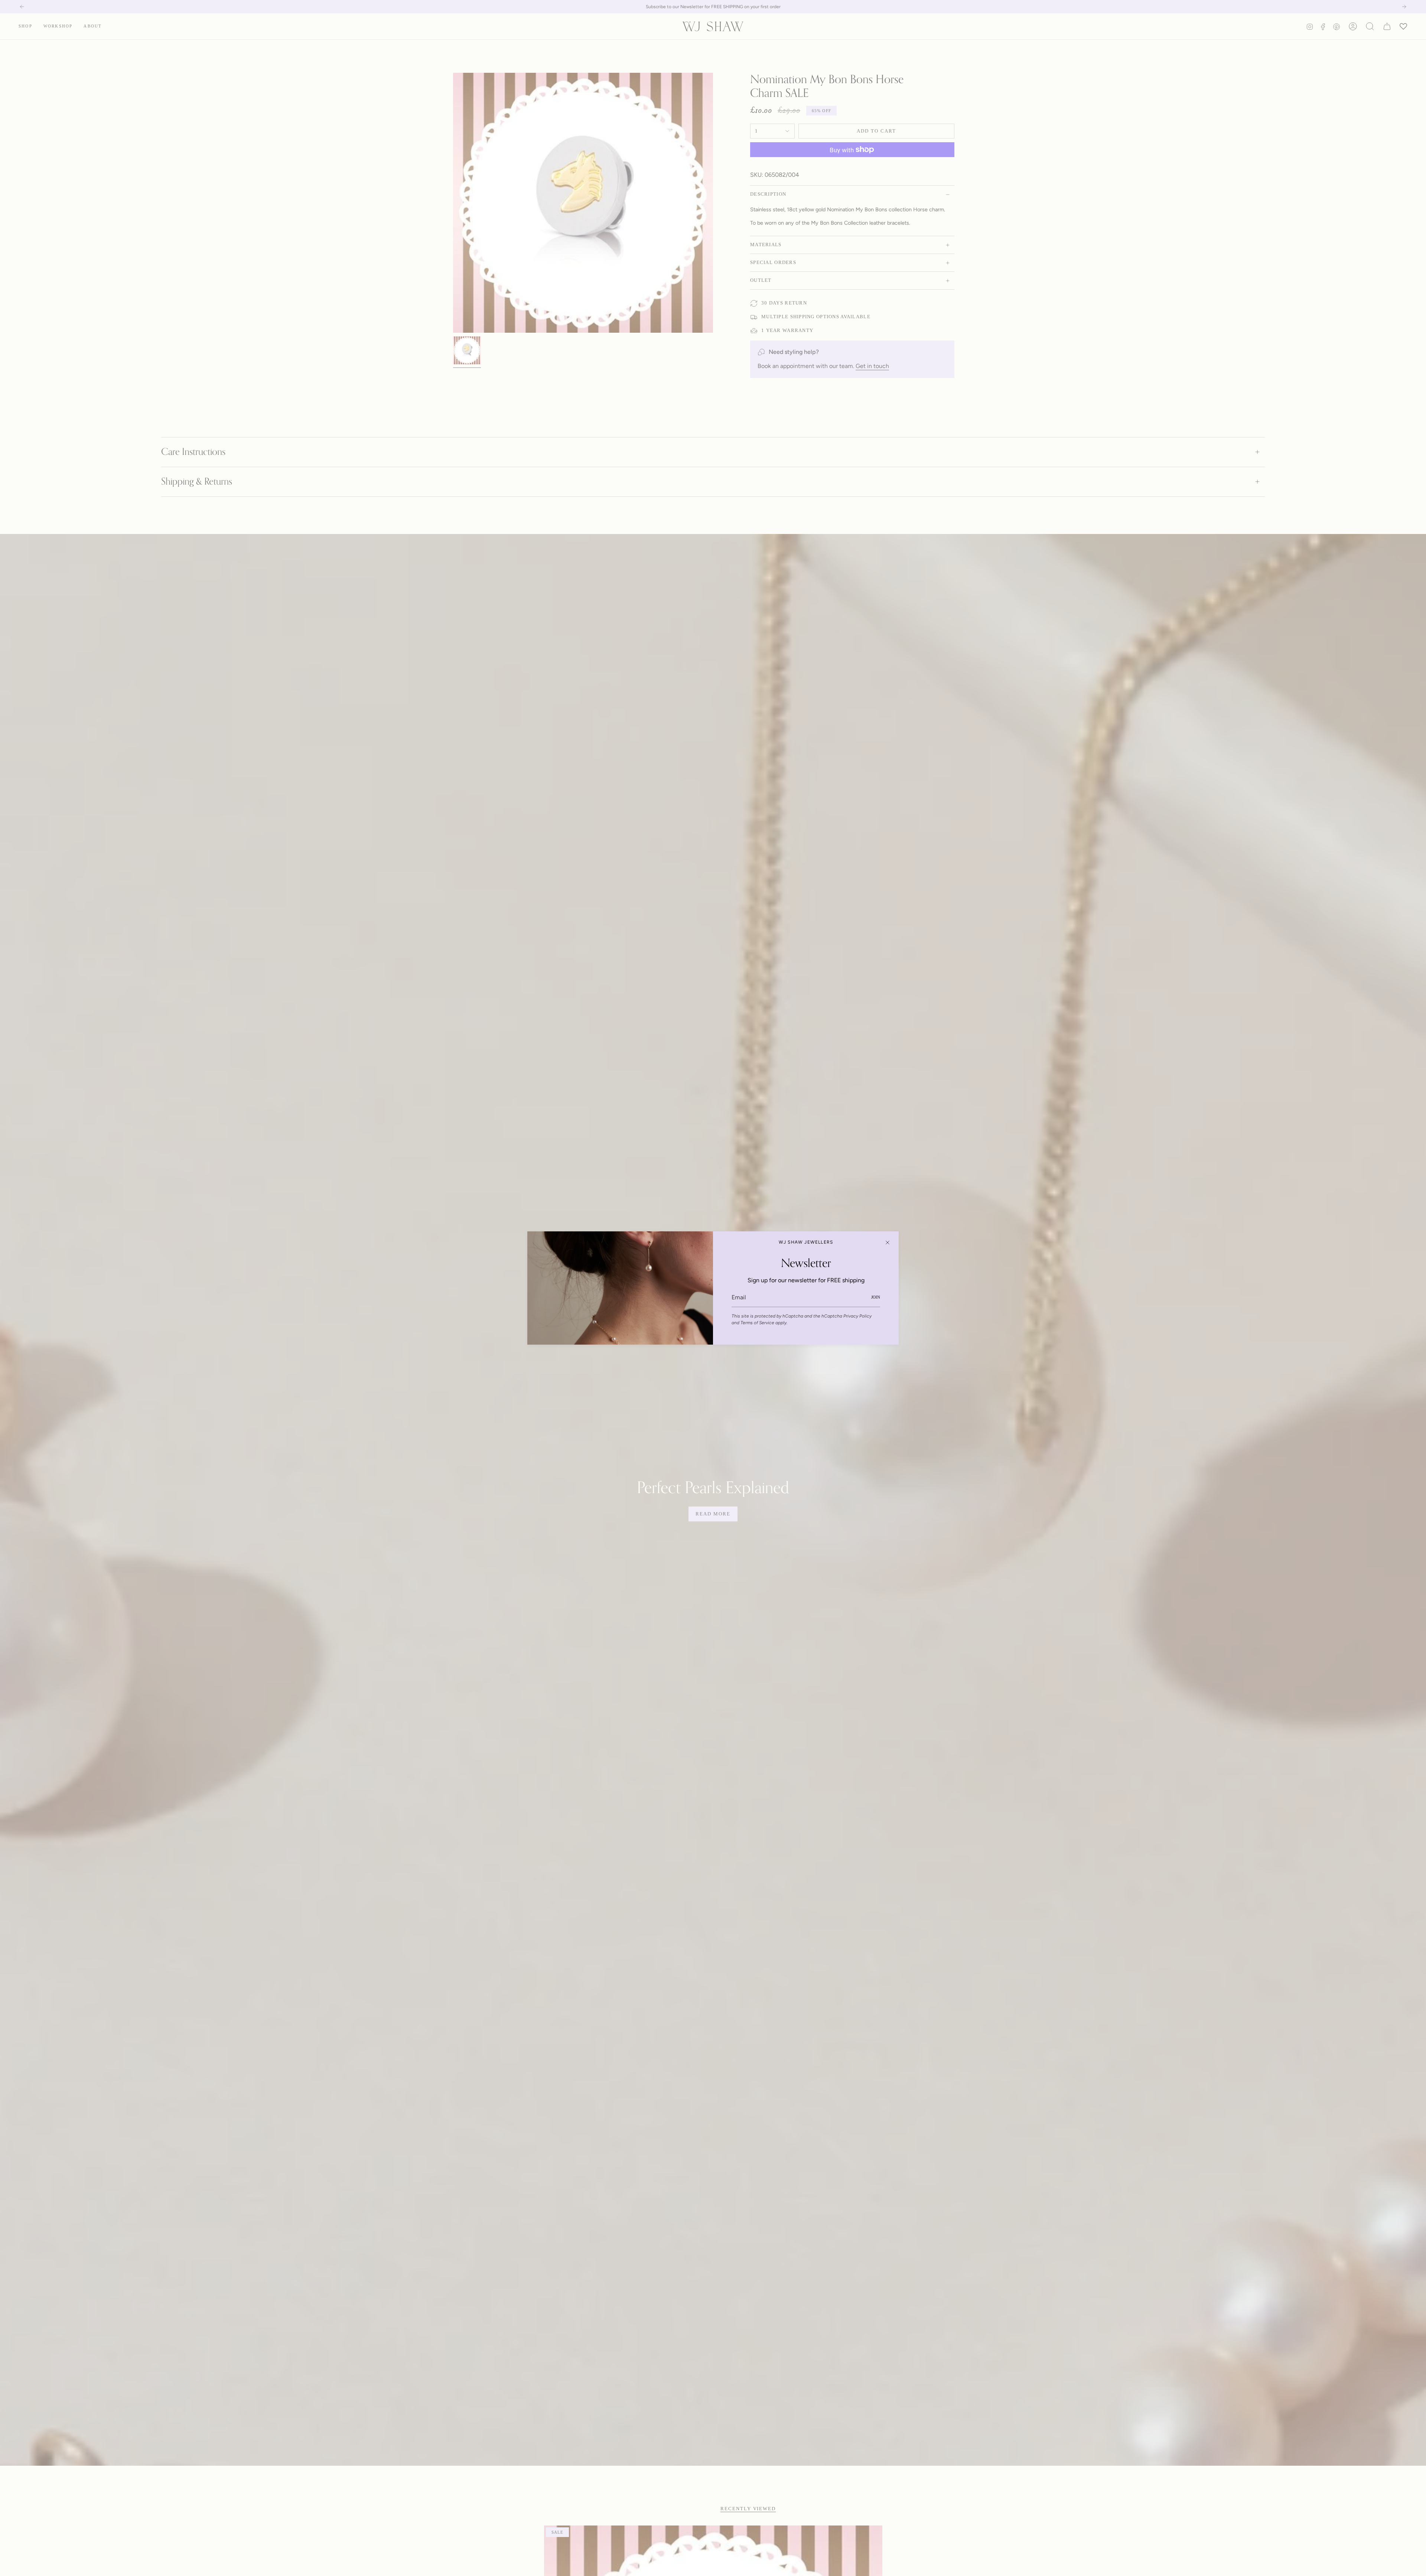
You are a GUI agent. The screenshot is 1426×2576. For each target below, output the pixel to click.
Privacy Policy (857, 1316)
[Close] (888, 1243)
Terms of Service (757, 1323)
